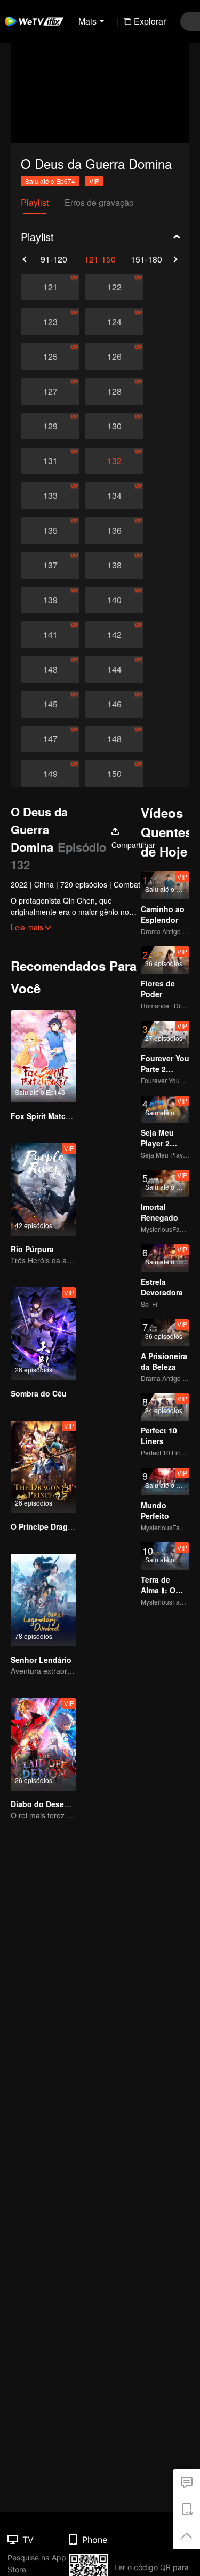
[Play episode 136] (114, 530)
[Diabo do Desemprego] (43, 1744)
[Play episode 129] (50, 426)
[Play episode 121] (50, 287)
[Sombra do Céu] (43, 1334)
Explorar (150, 21)
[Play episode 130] (114, 426)
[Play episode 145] (50, 704)
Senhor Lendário (41, 1660)
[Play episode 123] (50, 322)
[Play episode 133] (50, 496)
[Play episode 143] (50, 669)
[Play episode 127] (50, 391)
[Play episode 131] (50, 461)
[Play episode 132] (114, 461)
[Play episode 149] (50, 774)
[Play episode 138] (114, 565)
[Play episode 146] (114, 704)
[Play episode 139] (50, 600)
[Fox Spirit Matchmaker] (43, 1056)
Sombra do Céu (39, 1393)
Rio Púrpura (32, 1249)
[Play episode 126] (114, 357)
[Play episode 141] (50, 635)
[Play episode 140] (114, 600)
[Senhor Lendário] (43, 1600)
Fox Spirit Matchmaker (51, 1116)
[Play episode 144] (114, 669)
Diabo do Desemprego (51, 1804)
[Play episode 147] (50, 739)
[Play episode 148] (114, 739)
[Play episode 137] (50, 565)
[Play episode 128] (114, 391)
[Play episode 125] (50, 357)
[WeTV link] (35, 21)
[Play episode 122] (114, 287)
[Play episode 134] (114, 496)
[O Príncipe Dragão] (43, 1467)
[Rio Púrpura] (43, 1189)
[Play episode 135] (50, 530)
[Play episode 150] (114, 774)
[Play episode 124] (114, 322)
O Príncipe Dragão (44, 1526)
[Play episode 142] (114, 635)
